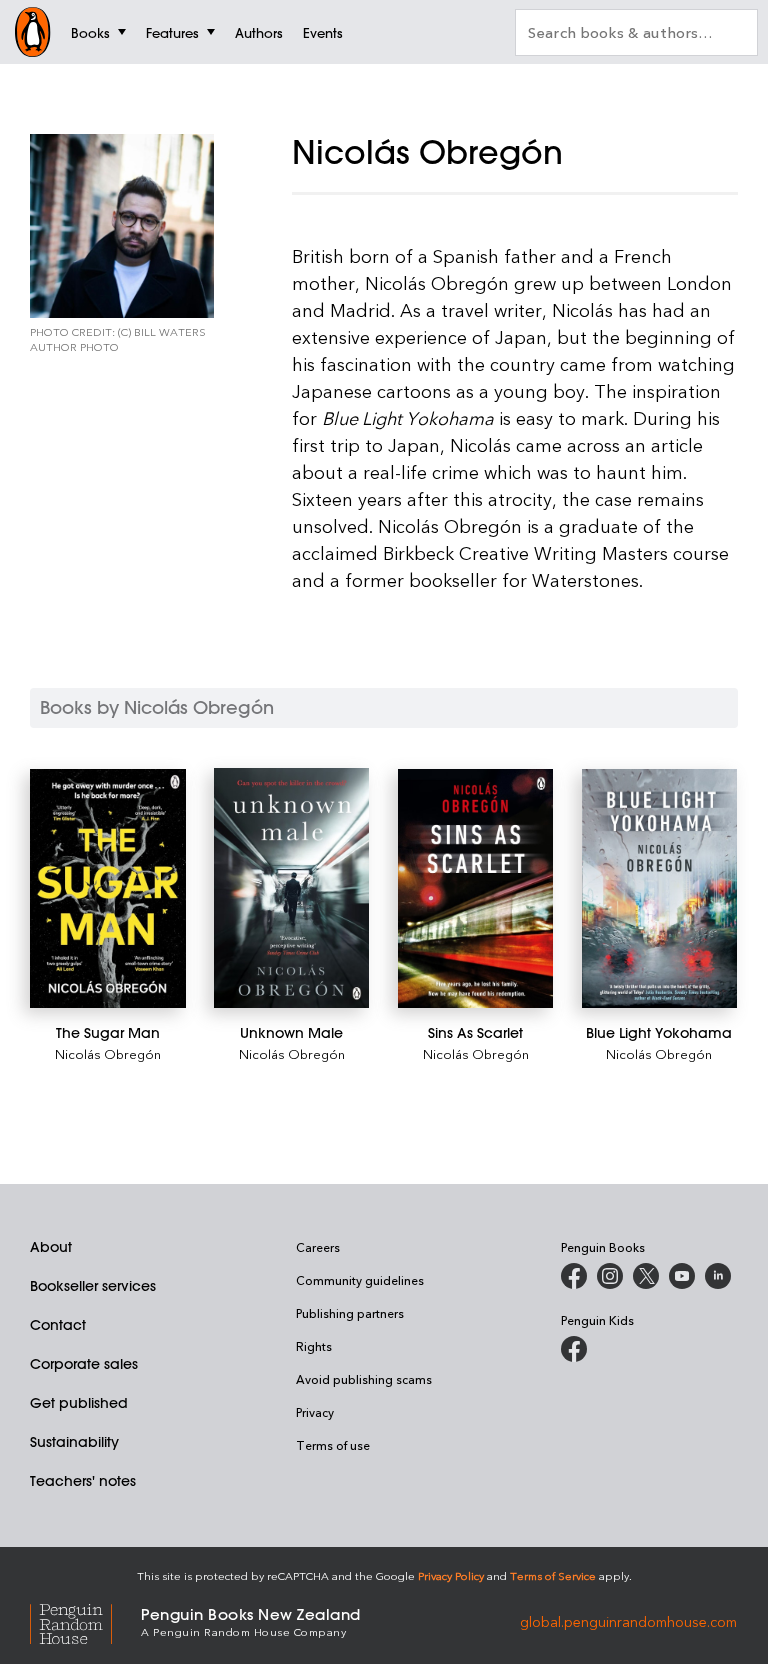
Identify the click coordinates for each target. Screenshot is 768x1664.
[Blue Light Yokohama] (660, 888)
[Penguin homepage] (33, 32)
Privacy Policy (451, 1575)
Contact (58, 1325)
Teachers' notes (83, 1481)
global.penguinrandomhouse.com (628, 1620)
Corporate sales (84, 1364)
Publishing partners (350, 1313)
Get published (79, 1403)
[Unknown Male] (292, 888)
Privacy (315, 1412)
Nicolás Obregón (108, 1053)
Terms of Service (553, 1575)
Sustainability (74, 1442)
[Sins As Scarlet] (476, 888)
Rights (314, 1346)
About (51, 1247)
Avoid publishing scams (364, 1379)
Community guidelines (360, 1280)
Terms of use (333, 1445)
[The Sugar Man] (108, 888)
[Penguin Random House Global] (85, 1621)
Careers (318, 1247)
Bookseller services (93, 1286)
